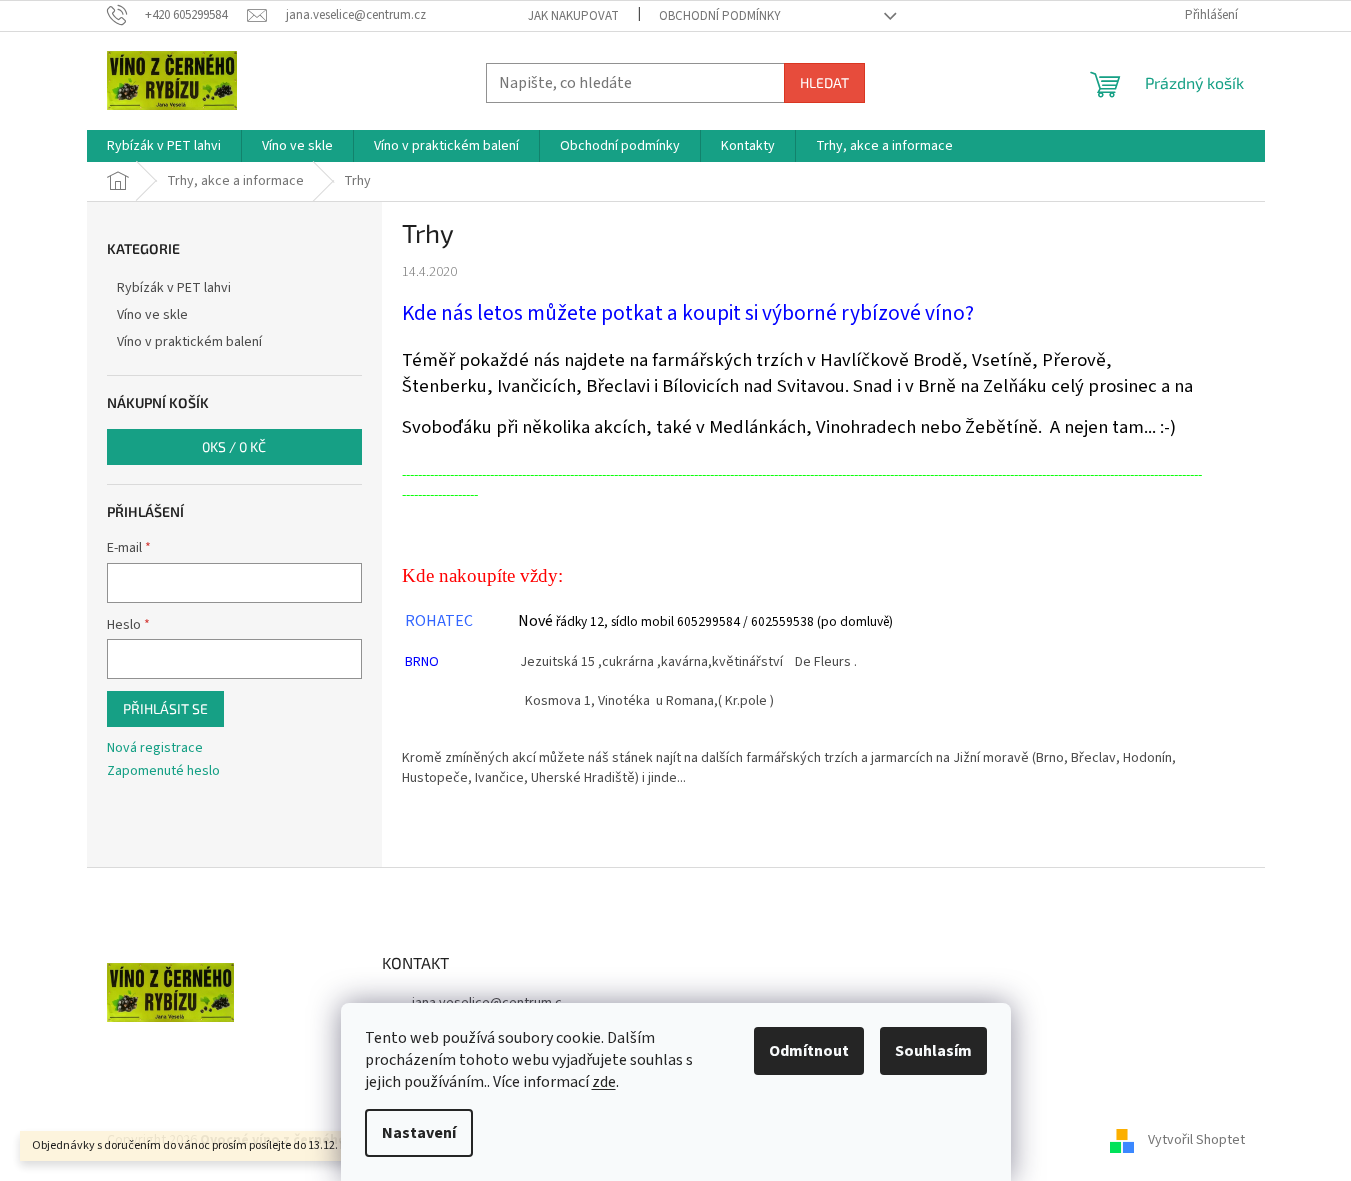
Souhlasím (933, 1051)
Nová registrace (155, 748)
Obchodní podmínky (720, 16)
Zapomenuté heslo (163, 771)
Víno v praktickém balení (189, 342)
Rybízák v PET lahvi (174, 288)
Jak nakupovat (573, 16)
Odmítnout (809, 1051)
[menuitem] (164, 146)
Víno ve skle (152, 315)
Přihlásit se (165, 708)
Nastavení (419, 1133)
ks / (234, 446)
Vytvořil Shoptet (1196, 1140)
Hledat (824, 82)
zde (604, 1082)
